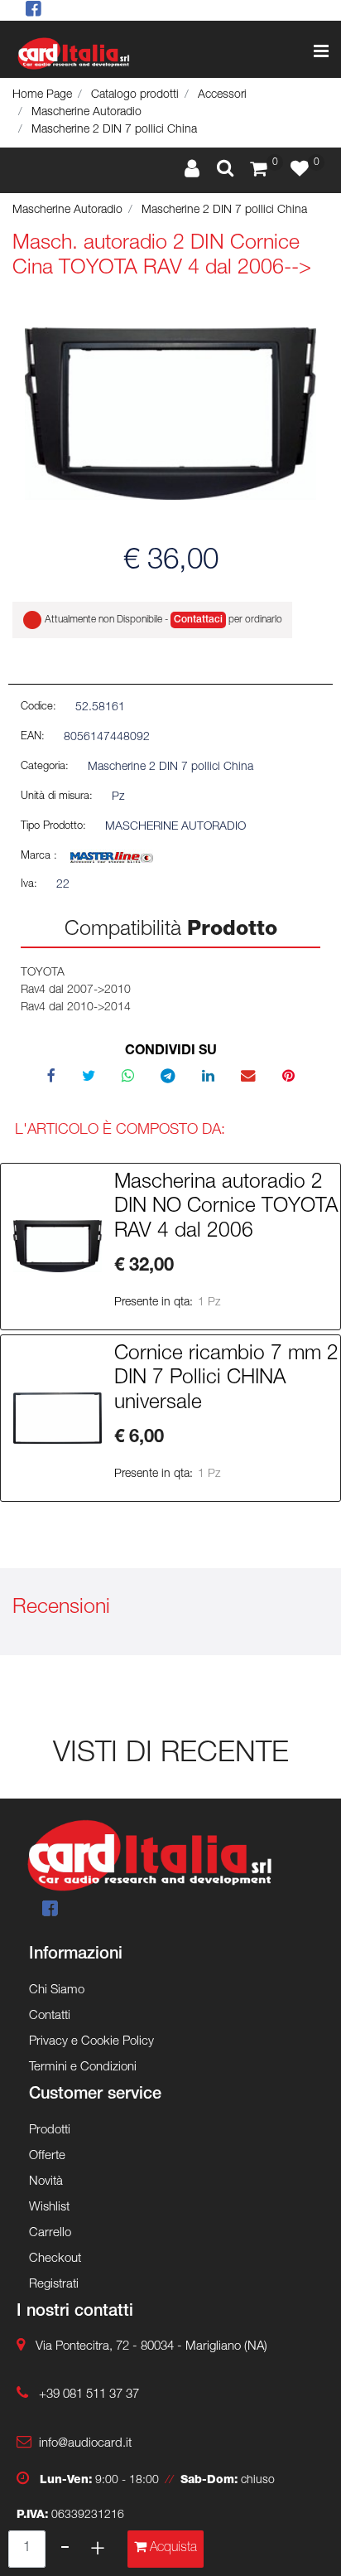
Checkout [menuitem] (55, 2259)
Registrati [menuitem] (54, 2285)
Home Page (42, 95)
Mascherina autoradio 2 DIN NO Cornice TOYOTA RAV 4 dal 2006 (226, 1208)
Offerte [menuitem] (47, 2156)
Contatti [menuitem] (50, 2016)
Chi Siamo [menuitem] (57, 1990)
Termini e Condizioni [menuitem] (83, 2068)
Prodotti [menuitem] (50, 2131)
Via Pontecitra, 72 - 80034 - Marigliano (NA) (151, 2347)
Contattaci (198, 620)
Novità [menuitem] (46, 2182)
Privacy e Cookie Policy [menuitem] (91, 2042)
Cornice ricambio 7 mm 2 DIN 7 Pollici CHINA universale (226, 1380)
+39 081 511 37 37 (89, 2395)
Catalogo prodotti (135, 95)
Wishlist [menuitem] (49, 2208)
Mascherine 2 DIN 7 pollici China (114, 130)
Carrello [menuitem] (50, 2233)
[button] (170, 414)
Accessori (222, 95)
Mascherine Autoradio (86, 113)
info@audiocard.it (85, 2444)
